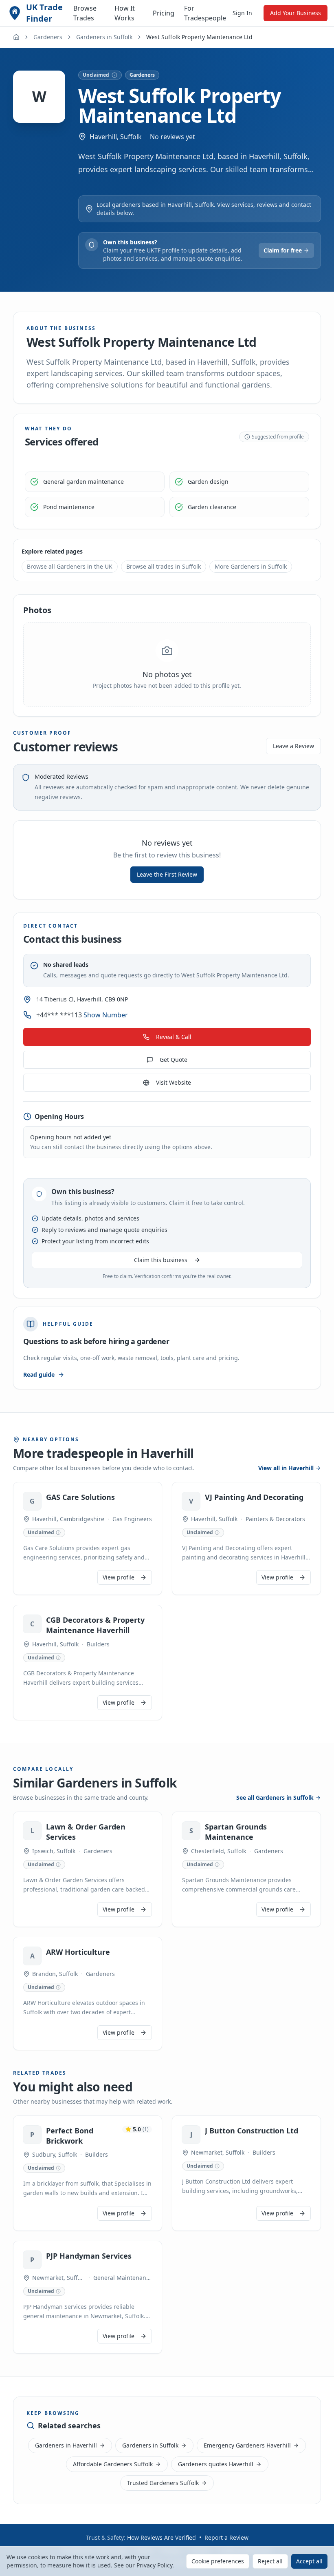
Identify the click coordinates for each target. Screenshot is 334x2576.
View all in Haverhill (286, 1468)
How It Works (125, 13)
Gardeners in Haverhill (66, 2445)
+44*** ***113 (82, 1015)
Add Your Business (296, 13)
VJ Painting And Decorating (254, 1497)
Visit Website (174, 1082)
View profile (119, 1577)
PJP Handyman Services (89, 2256)
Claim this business (161, 1260)
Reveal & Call (174, 1037)
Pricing (164, 13)
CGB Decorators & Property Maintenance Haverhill (95, 1625)
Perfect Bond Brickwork (70, 2136)
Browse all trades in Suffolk (164, 566)
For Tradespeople (205, 13)
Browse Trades (85, 13)
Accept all (309, 2561)
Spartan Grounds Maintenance (236, 1832)
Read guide (39, 1374)
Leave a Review (293, 746)
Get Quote (174, 1060)
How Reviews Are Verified (162, 2537)
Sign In (242, 13)
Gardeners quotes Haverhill (216, 2464)
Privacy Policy (154, 2565)
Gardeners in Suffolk (104, 37)
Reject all (270, 2561)
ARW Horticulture (78, 1952)
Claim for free (283, 250)
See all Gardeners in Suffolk (275, 1797)
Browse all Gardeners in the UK (70, 566)
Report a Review (226, 2537)
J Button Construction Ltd (252, 2131)
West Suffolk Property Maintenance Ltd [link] (199, 37)
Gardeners (48, 37)
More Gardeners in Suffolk (251, 566)
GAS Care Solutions (80, 1497)
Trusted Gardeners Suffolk (163, 2483)
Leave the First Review (167, 874)
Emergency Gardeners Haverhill (247, 2445)
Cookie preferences (218, 2561)
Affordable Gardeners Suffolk (113, 2464)
